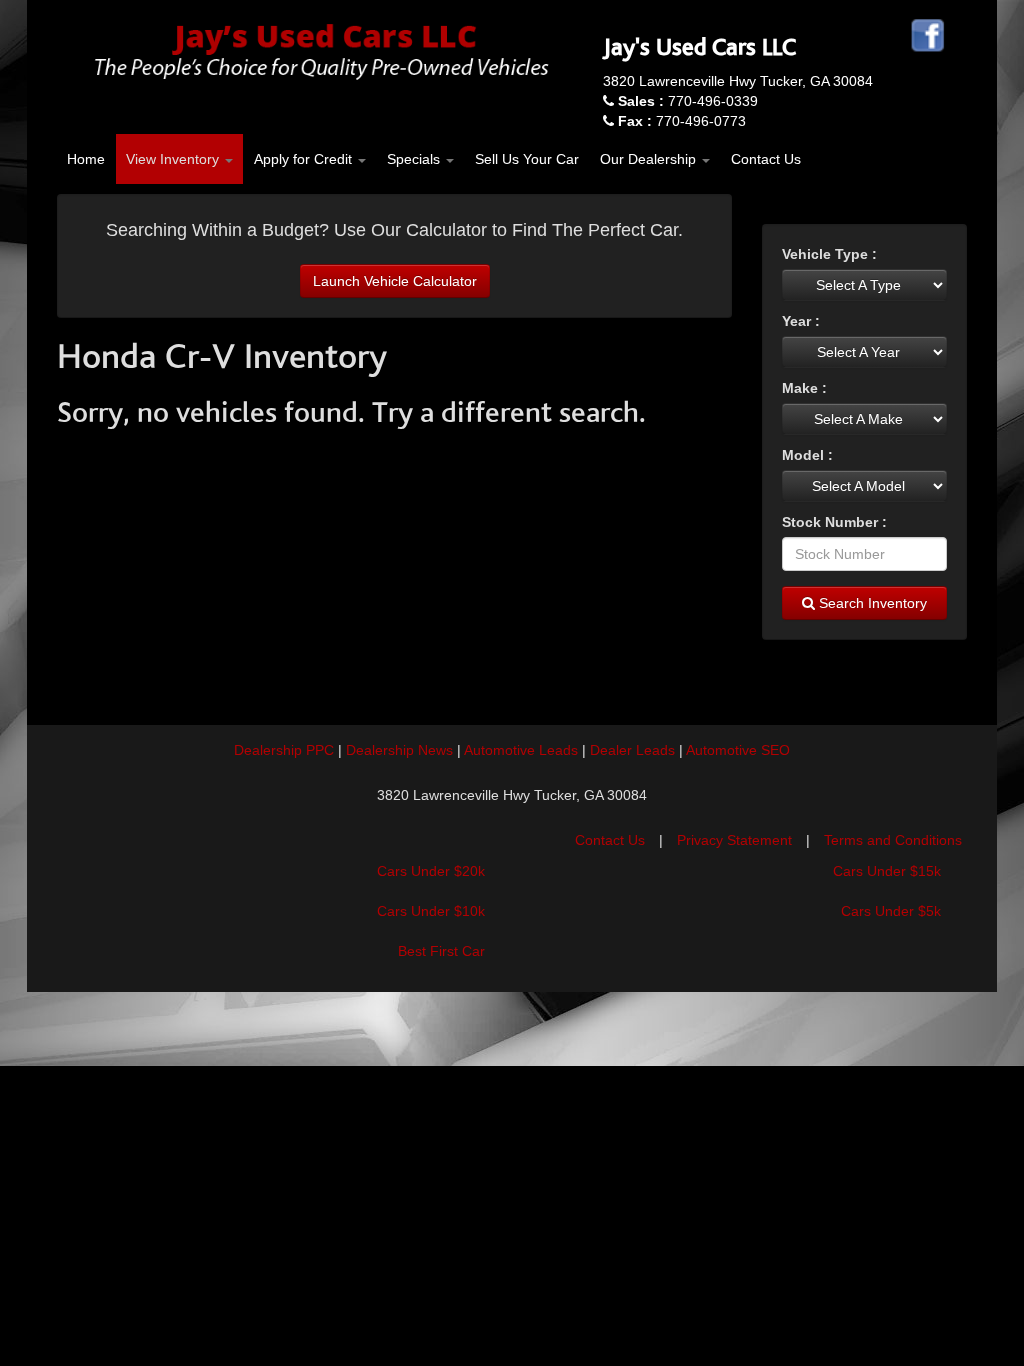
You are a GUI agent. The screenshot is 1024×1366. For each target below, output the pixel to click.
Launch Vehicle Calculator (395, 281)
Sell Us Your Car (527, 159)
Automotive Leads (521, 750)
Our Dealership (650, 159)
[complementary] (964, 1306)
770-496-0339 (688, 101)
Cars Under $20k (431, 871)
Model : (807, 455)
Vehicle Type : (829, 254)
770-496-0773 (682, 121)
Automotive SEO (738, 750)
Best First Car (441, 951)
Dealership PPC (284, 750)
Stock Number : (834, 522)
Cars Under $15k (887, 871)
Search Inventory (871, 603)
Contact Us (766, 159)
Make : (804, 388)
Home (86, 159)
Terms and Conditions (893, 840)
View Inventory (174, 159)
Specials (415, 159)
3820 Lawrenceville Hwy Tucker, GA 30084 (738, 81)
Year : (801, 321)
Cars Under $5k (891, 911)
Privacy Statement (734, 840)
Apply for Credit (305, 159)
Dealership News (399, 750)
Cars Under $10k (431, 911)
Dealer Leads (632, 750)
